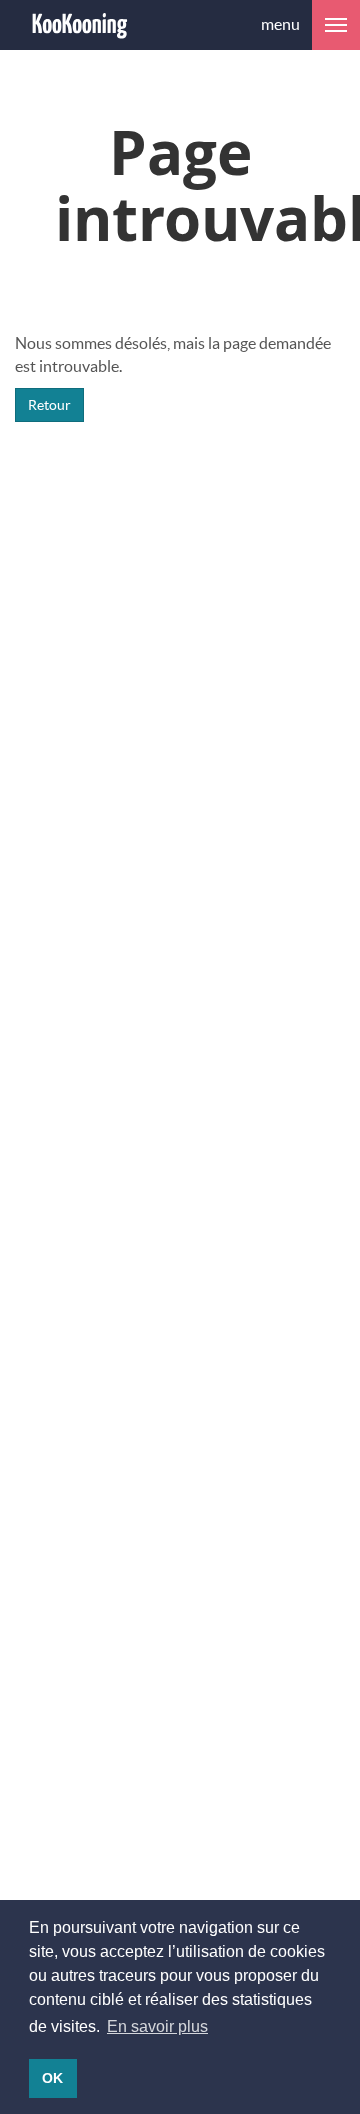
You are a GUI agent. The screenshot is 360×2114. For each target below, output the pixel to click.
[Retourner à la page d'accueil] (80, 25)
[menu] (336, 25)
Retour (49, 404)
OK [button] (52, 2078)
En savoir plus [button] (157, 2026)
